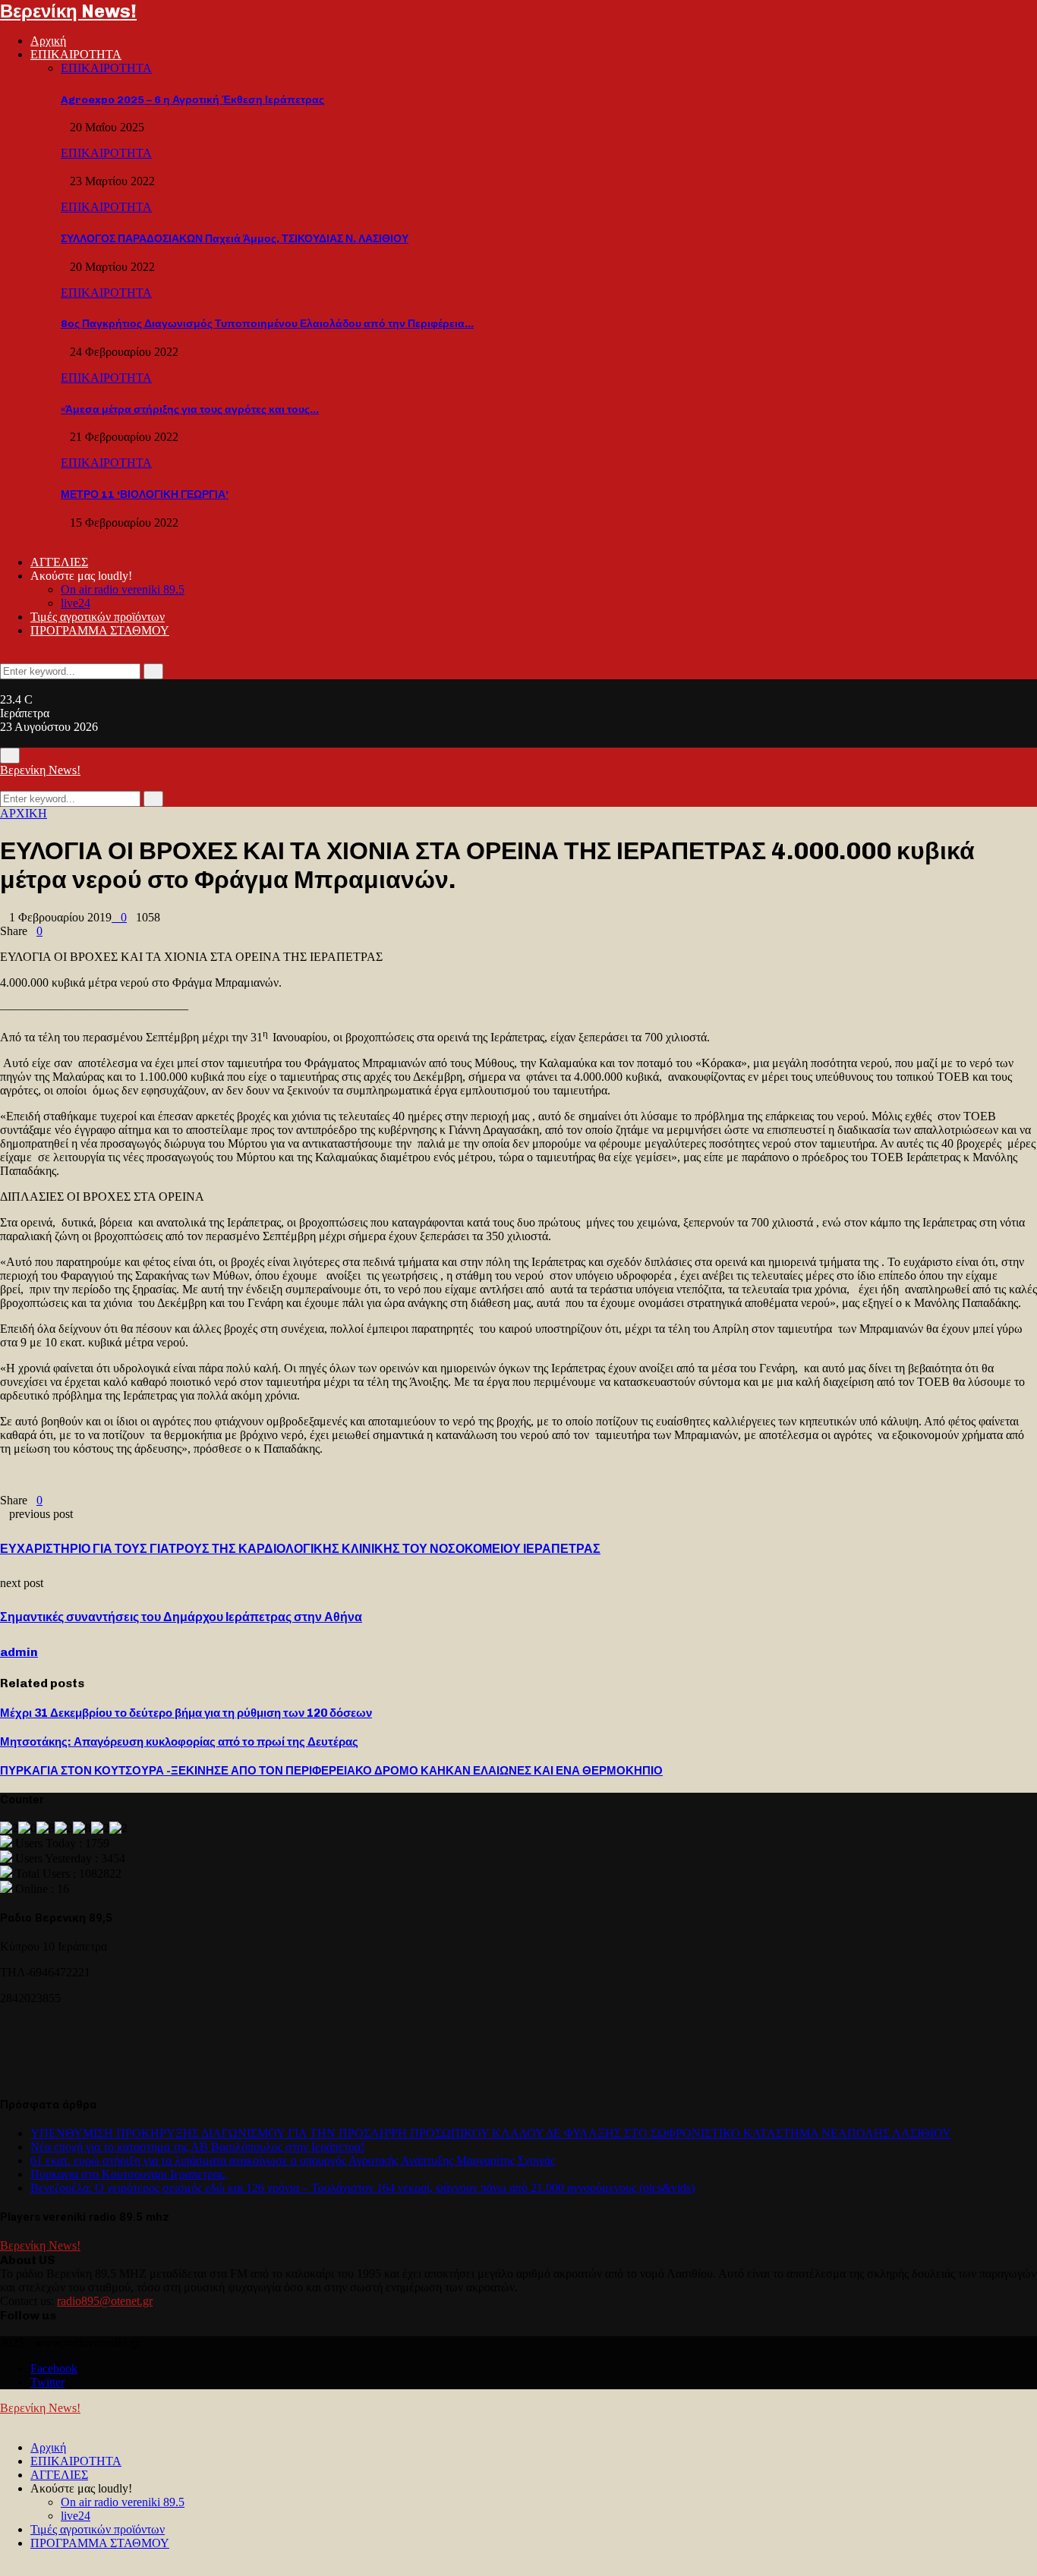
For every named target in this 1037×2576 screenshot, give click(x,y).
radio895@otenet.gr (105, 2301)
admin (19, 1652)
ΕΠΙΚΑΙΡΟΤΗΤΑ (76, 54)
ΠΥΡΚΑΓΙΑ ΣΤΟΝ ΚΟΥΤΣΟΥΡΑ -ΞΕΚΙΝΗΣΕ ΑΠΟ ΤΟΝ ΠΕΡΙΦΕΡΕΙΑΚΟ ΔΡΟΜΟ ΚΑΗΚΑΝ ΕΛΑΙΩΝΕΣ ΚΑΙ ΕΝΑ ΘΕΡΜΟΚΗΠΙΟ (331, 1771)
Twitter (47, 2382)
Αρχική (48, 41)
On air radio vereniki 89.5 (123, 589)
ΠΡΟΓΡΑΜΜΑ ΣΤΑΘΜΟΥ (100, 630)
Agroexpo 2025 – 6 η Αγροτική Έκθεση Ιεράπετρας (192, 100)
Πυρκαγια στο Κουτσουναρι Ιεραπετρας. (129, 2174)
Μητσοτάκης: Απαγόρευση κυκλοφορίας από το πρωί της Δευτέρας (179, 1742)
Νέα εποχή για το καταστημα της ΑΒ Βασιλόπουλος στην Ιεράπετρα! (197, 2147)
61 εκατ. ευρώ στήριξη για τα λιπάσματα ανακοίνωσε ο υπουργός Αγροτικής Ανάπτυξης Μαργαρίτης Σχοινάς (293, 2160)
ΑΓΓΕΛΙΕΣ (59, 562)
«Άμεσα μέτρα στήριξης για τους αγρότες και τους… (190, 409)
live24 (76, 603)
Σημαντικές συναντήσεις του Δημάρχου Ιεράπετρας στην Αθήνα (181, 1617)
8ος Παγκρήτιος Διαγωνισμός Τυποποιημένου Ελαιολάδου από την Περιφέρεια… (267, 324)
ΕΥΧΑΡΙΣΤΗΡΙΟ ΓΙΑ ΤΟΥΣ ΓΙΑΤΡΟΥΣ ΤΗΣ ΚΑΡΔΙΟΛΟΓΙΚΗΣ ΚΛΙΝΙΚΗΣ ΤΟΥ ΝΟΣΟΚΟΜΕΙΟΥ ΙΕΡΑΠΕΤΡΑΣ (300, 1549)
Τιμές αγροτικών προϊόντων (98, 617)
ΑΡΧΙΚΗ (24, 813)
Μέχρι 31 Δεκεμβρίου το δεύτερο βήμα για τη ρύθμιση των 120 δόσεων (186, 1713)
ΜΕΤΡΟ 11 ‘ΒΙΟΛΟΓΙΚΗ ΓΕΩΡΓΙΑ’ (145, 494)
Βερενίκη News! (68, 11)
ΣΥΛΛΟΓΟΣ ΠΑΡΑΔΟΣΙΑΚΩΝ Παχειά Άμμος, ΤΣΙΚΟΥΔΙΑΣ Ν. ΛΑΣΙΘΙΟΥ (235, 239)
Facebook (54, 2368)
